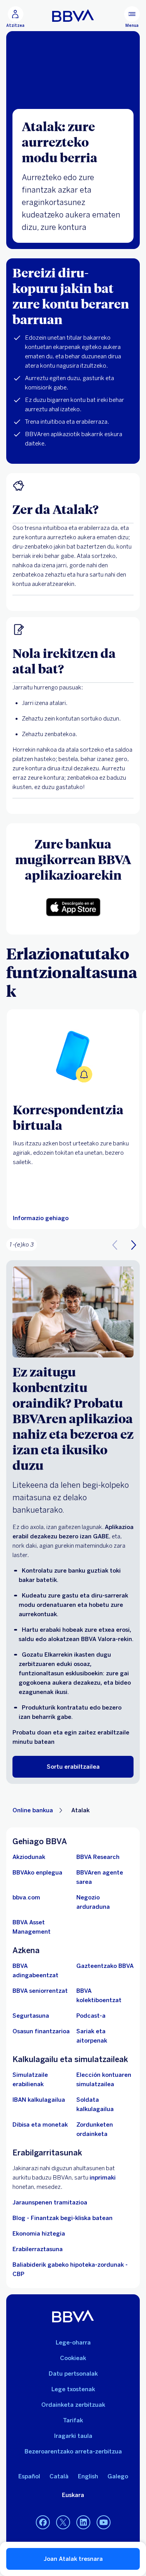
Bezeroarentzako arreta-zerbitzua (73, 2451)
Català (59, 2476)
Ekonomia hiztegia (39, 2234)
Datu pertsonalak (73, 2374)
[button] (15, 17)
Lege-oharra (73, 2343)
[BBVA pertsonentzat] (73, 16)
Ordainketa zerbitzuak (73, 2405)
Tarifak (73, 2420)
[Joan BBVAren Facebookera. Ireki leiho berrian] (43, 2523)
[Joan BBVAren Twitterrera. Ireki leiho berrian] (63, 2523)
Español (29, 2476)
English (88, 2476)
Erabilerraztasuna (38, 2249)
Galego (118, 2476)
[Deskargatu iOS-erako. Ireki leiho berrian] (73, 907)
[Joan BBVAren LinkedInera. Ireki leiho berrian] (83, 2523)
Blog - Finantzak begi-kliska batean (62, 2218)
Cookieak (73, 2358)
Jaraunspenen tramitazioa (50, 2202)
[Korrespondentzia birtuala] (73, 1056)
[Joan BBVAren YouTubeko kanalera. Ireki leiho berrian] (104, 2523)
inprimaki (103, 2178)
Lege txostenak (73, 2389)
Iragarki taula (73, 2436)
